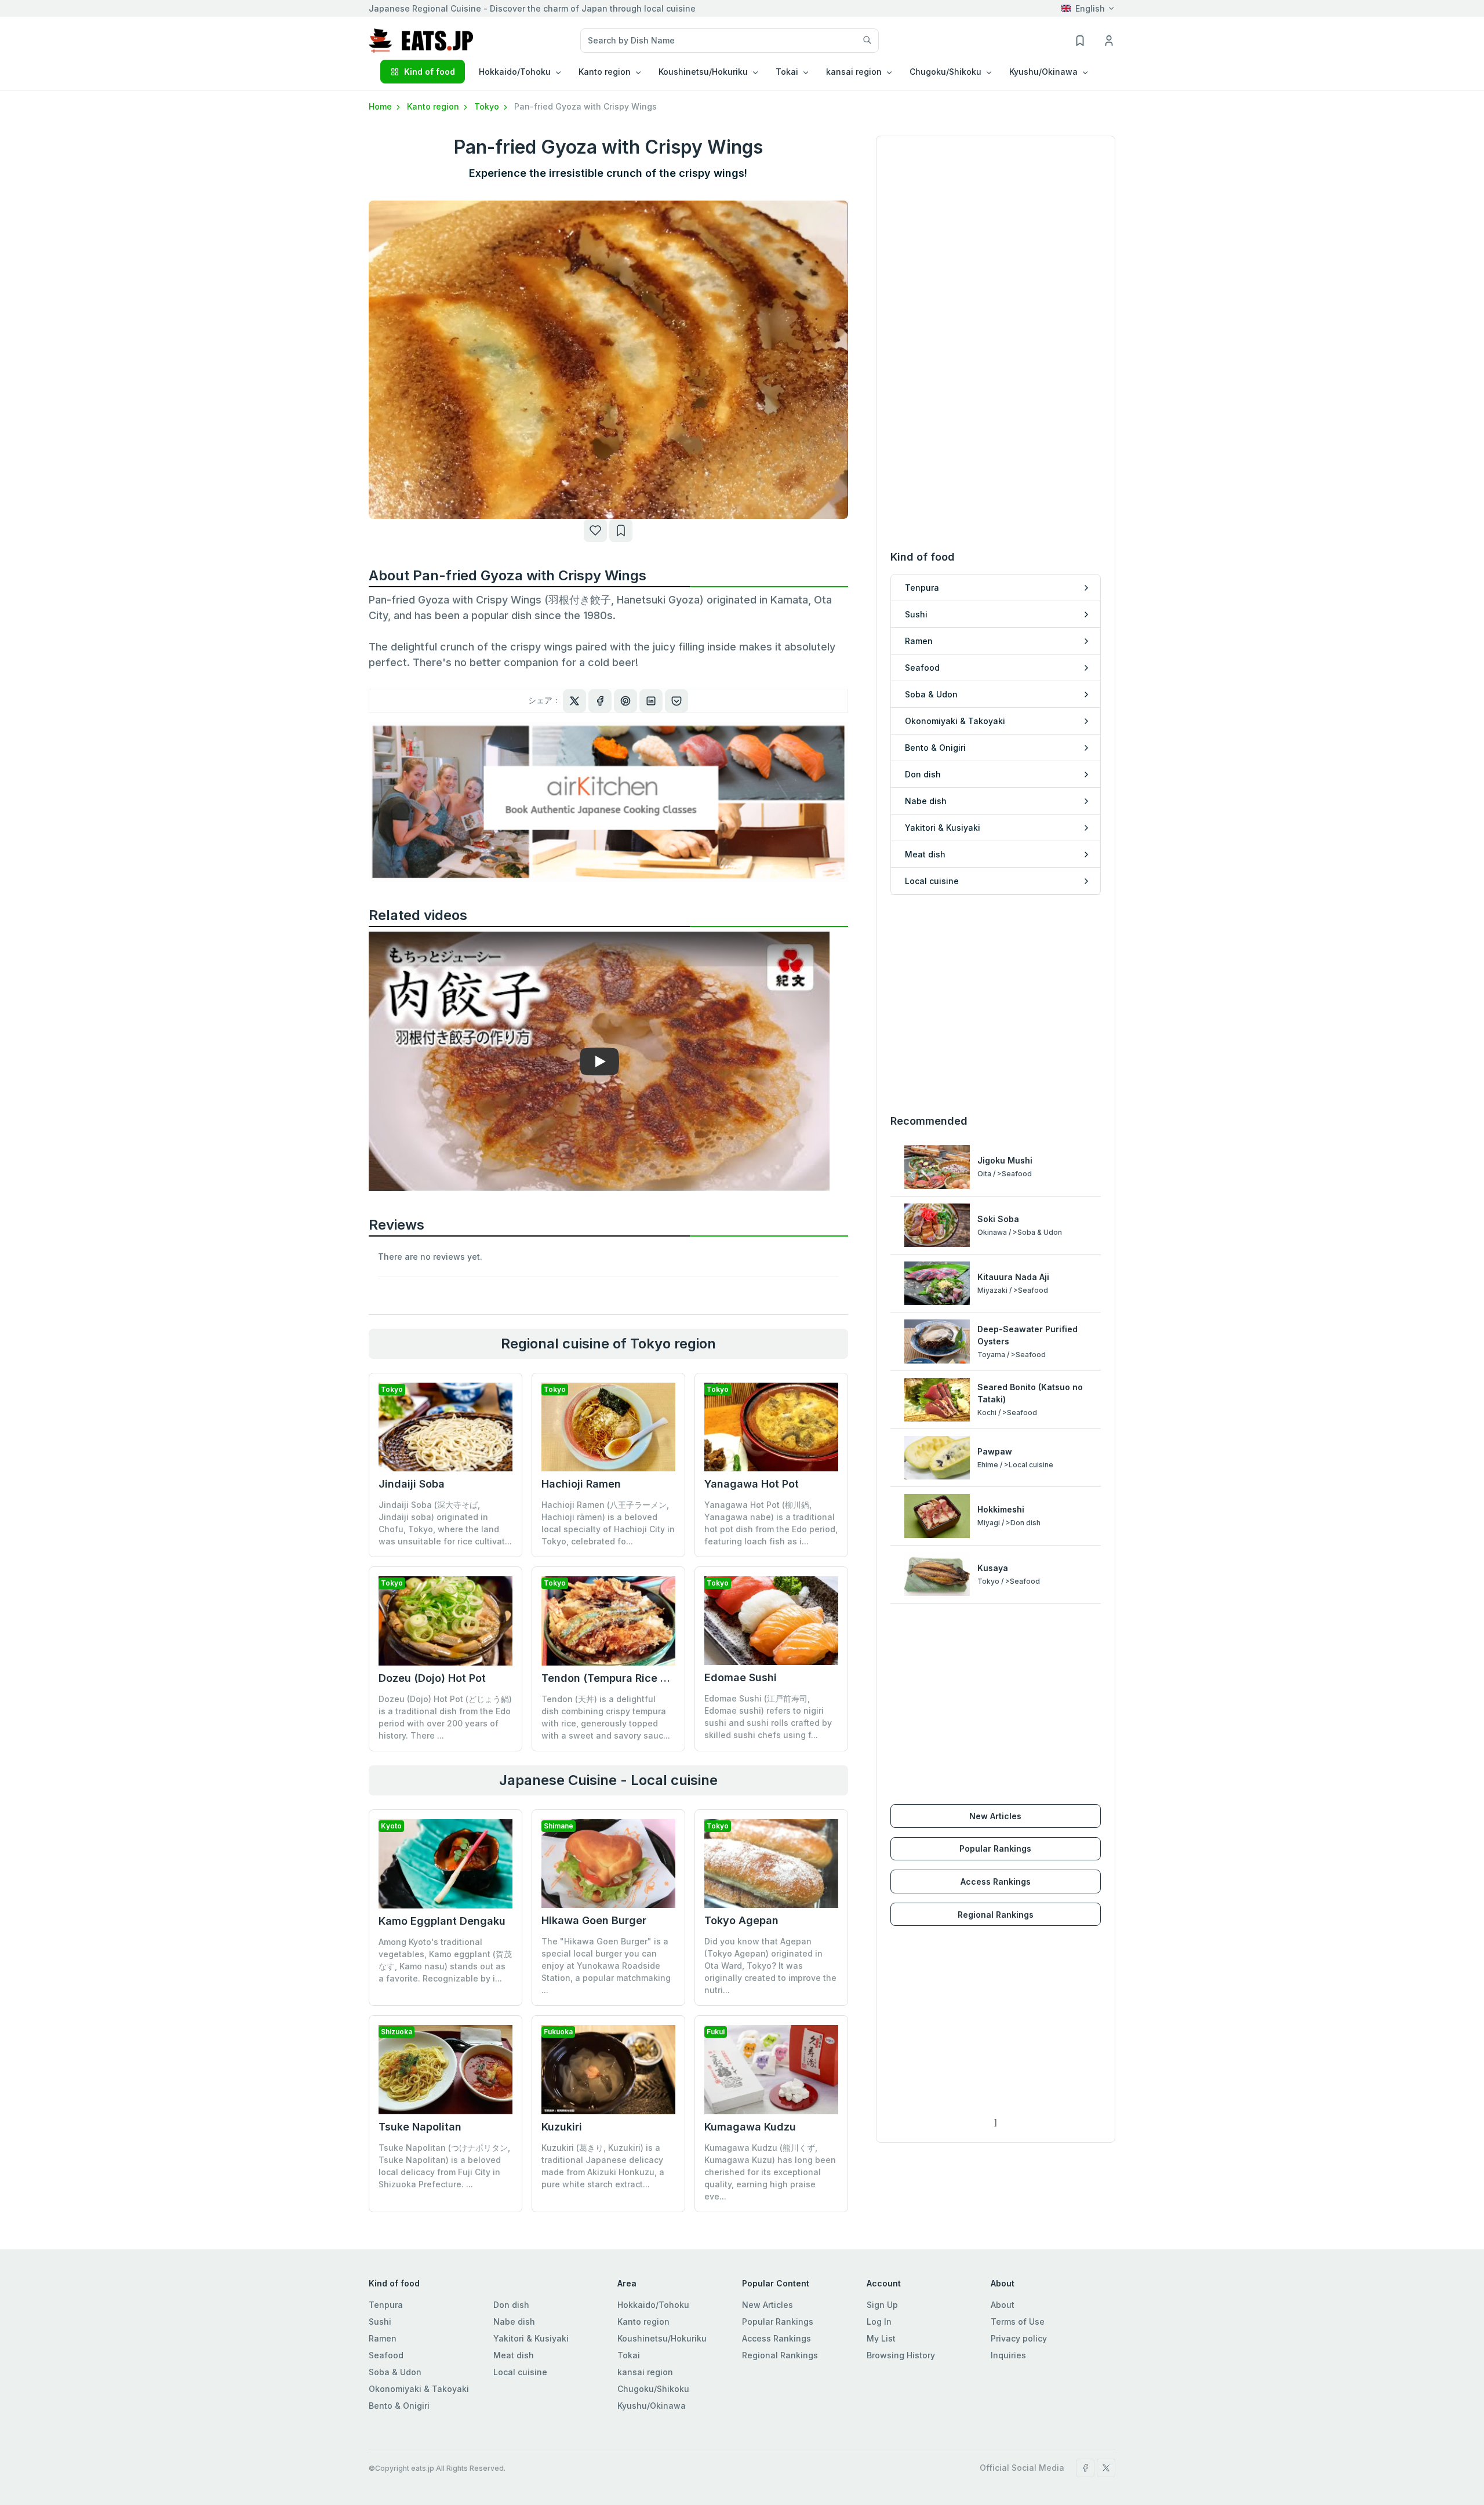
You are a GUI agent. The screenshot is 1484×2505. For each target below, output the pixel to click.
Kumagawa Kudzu (750, 2127)
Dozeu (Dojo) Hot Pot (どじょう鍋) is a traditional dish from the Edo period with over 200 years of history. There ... (445, 1717)
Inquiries (1008, 2355)
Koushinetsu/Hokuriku (662, 2338)
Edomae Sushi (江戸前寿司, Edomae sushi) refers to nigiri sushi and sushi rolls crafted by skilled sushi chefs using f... (768, 1717)
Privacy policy (1019, 2338)
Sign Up (882, 2305)
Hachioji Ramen (581, 1484)
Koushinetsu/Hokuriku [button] (703, 72)
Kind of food (430, 72)
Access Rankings (996, 1882)
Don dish (511, 2305)
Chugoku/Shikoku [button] (945, 72)
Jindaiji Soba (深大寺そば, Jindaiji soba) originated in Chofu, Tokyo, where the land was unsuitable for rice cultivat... (445, 1523)
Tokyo (488, 106)
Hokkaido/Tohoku (653, 2305)
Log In (879, 2322)
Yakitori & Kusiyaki (531, 2338)
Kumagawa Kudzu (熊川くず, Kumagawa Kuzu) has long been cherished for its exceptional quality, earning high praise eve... (770, 2172)
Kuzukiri (562, 2127)
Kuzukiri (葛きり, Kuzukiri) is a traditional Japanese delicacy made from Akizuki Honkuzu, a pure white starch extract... (603, 2166)
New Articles (995, 1816)
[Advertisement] (996, 1004)
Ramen (383, 2338)
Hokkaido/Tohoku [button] (515, 72)
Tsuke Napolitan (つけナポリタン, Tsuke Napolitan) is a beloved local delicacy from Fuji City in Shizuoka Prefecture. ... (444, 2166)
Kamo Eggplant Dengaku (442, 1921)
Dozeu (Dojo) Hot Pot (432, 1678)
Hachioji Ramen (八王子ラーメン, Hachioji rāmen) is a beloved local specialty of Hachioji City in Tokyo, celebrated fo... (608, 1523)
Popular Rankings (995, 1848)
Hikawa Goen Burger (594, 1920)
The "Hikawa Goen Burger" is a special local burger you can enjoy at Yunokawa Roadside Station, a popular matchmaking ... (606, 1966)
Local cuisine (520, 2372)
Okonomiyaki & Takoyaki (419, 2389)
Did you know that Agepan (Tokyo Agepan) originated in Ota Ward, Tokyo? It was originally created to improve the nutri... (770, 1966)
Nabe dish (514, 2322)
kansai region (645, 2372)
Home (381, 106)
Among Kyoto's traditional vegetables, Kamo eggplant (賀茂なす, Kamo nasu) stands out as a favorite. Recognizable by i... (445, 1960)
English (1090, 8)
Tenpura (386, 2305)
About (1003, 2305)
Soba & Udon (395, 2372)
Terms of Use (1018, 2322)
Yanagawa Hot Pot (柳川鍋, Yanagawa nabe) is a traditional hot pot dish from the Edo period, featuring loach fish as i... (771, 1523)
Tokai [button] (787, 72)
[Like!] (595, 530)
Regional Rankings (996, 1915)
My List (881, 2338)
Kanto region (434, 106)
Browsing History (901, 2355)
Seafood (386, 2355)
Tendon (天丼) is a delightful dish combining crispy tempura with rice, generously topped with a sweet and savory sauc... (606, 1717)
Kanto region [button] (605, 72)
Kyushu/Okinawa (652, 2406)
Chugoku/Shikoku (653, 2389)
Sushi (380, 2322)
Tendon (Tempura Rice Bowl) (615, 1678)
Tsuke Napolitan (420, 2127)
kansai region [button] (854, 72)
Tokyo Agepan (741, 1920)
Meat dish (514, 2355)
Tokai (629, 2355)
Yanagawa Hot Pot (752, 1484)
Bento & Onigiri (399, 2406)
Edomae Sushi (741, 1677)
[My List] (621, 530)
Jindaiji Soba (412, 1484)
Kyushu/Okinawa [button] (1043, 72)
